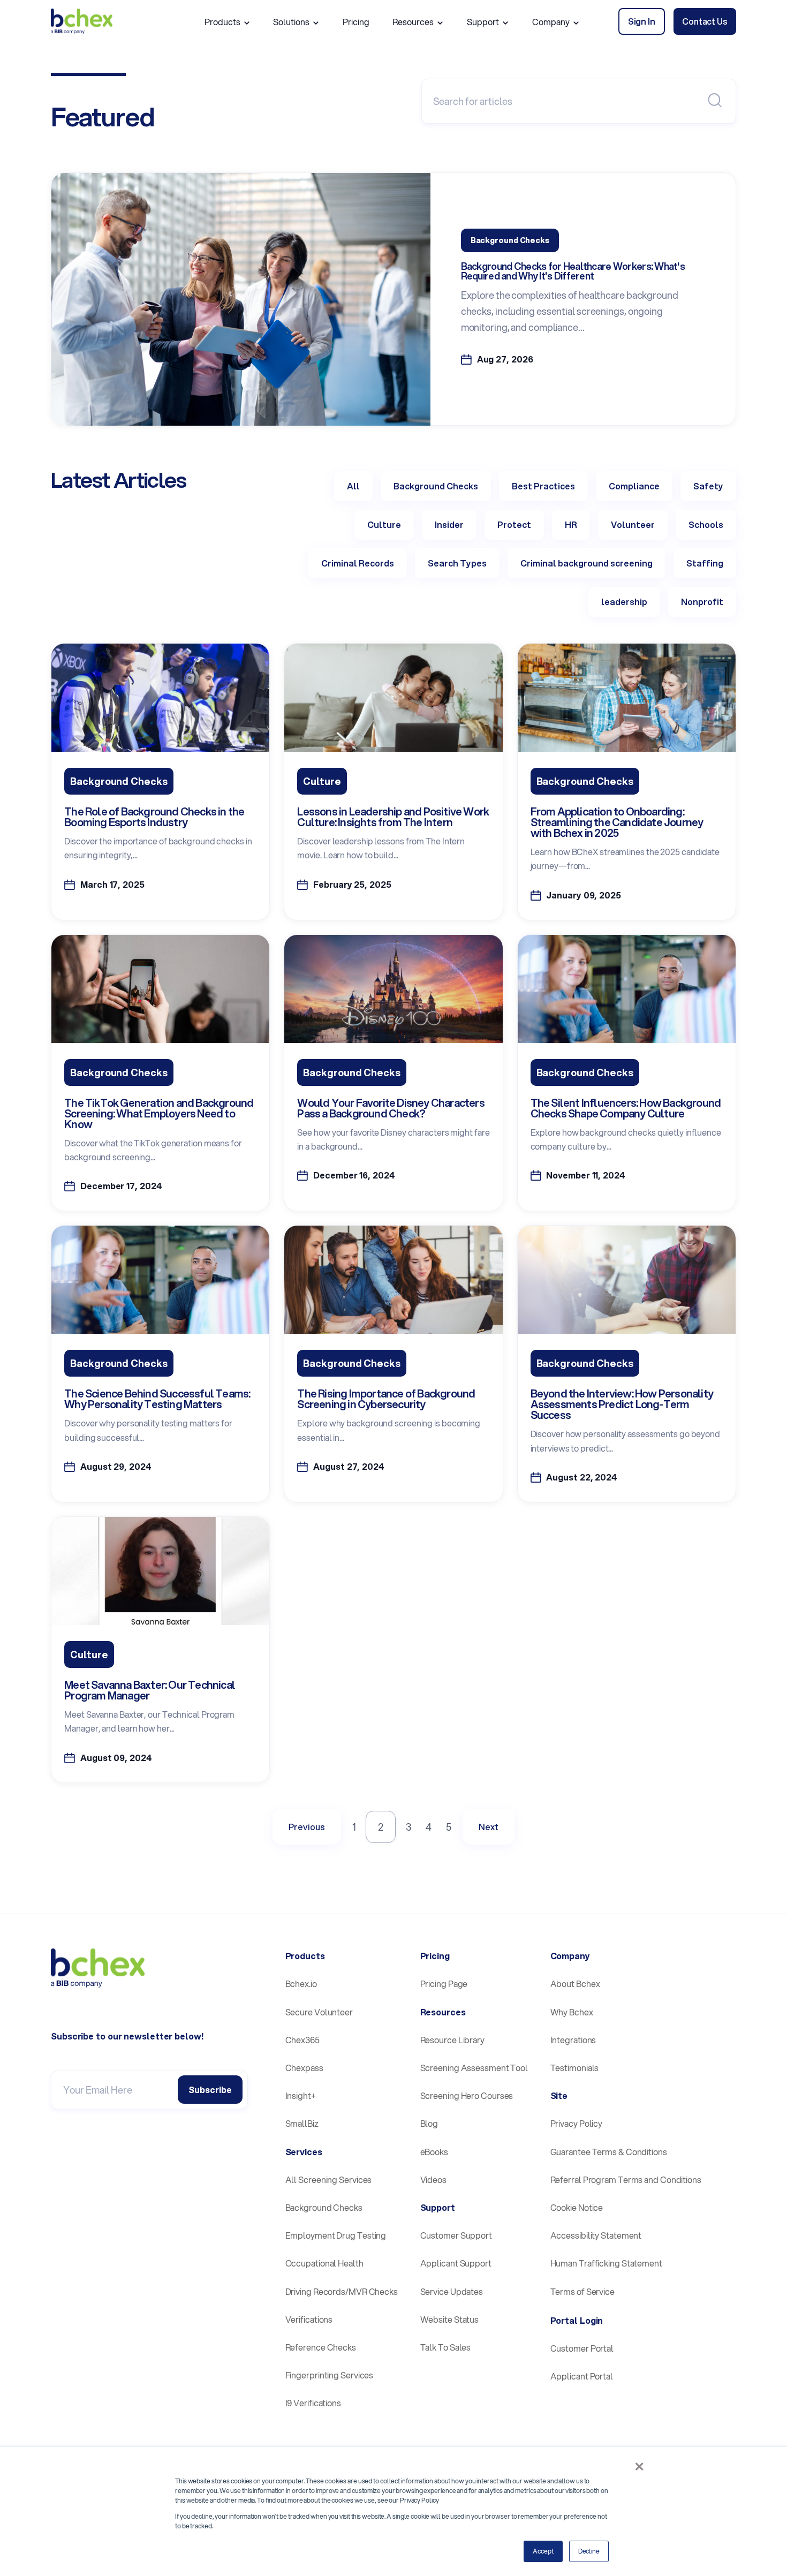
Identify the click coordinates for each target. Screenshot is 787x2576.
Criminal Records (358, 563)
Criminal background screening (587, 563)
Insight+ (301, 2095)
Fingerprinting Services (330, 2375)
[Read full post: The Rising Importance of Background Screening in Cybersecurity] (393, 1330)
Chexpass (304, 2068)
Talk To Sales (446, 2347)
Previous (307, 1827)
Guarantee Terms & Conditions (609, 2152)
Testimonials (575, 2068)
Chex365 (302, 2040)
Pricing (356, 22)
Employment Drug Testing (336, 2235)
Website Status (450, 2319)
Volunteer (633, 524)
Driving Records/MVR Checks (342, 2291)
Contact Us (705, 21)
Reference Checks (321, 2347)
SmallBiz (302, 2123)
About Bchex (575, 1984)
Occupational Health (324, 2263)
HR (571, 524)
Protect (514, 524)
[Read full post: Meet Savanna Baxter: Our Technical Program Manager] (160, 1621)
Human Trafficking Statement (606, 2263)
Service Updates (452, 2291)
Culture (384, 524)
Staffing (705, 563)
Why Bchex (572, 2012)
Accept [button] (543, 2551)
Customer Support (456, 2235)
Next (489, 1827)
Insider (449, 524)
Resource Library (452, 2040)
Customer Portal (582, 2348)
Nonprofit (702, 602)
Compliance (634, 486)
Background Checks (436, 486)
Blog (429, 2123)
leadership (624, 602)
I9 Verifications (313, 2403)
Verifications (309, 2319)
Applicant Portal (582, 2376)
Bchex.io (301, 1984)
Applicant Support (456, 2263)
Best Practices (543, 486)
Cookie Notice (577, 2207)
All (353, 486)
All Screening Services (329, 2180)
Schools (706, 524)
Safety (708, 486)
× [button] (639, 2466)
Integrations (573, 2040)
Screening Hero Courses (467, 2095)
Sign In (642, 21)
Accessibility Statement (596, 2235)
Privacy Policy (577, 2123)
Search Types (457, 563)
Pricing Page (444, 1984)
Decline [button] (589, 2551)
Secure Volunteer (319, 2012)
